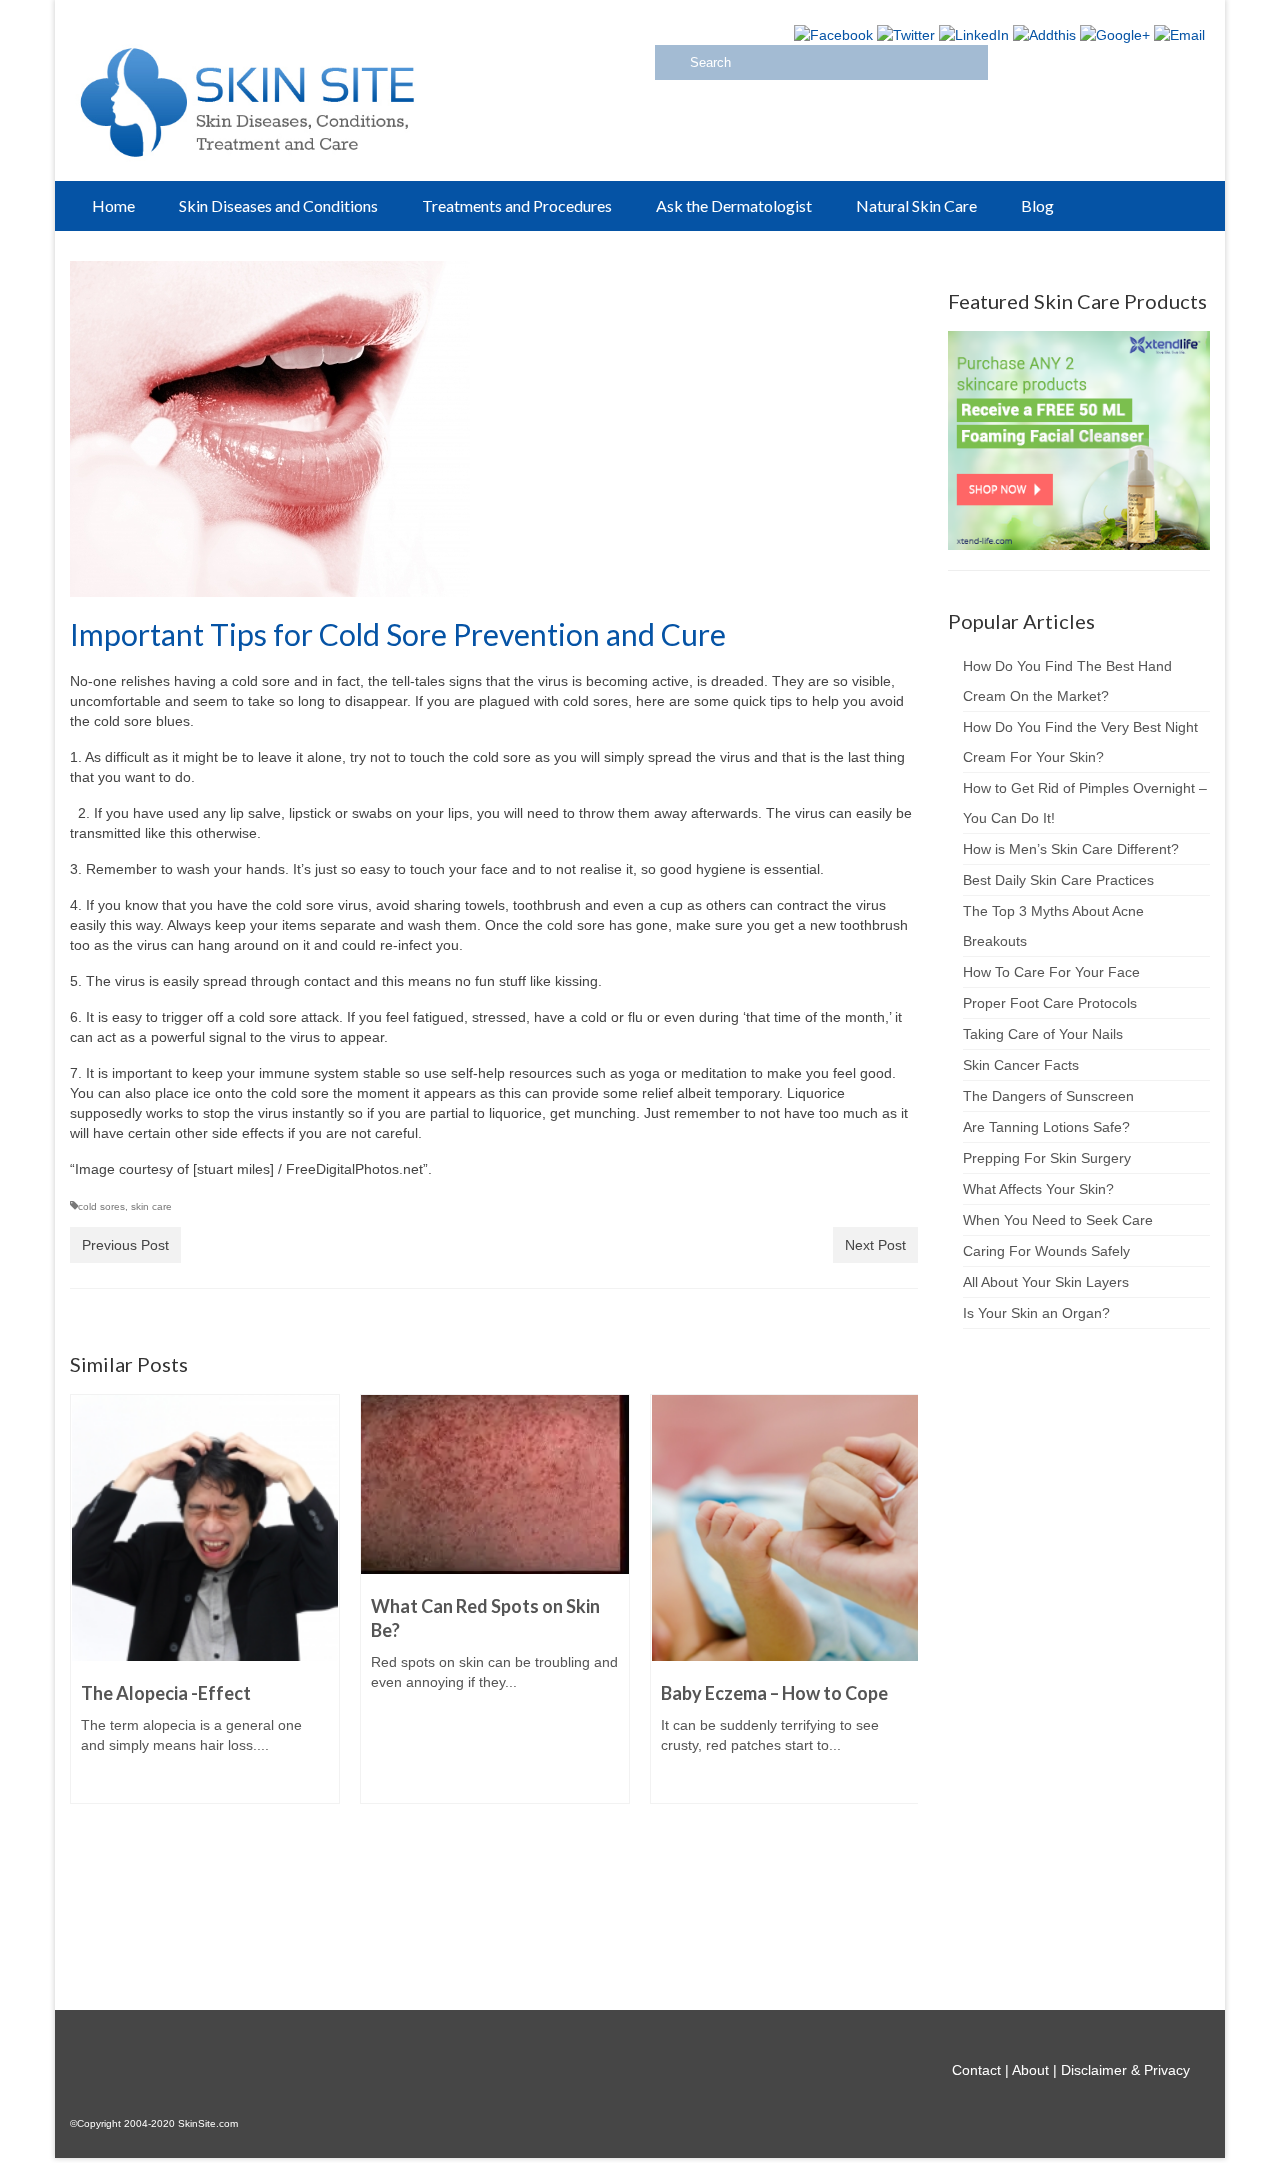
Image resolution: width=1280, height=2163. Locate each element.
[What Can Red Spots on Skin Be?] (495, 1484)
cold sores (101, 1206)
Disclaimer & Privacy (1125, 2070)
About (1030, 2070)
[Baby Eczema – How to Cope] (785, 1528)
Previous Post (125, 1245)
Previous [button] (87, 1677)
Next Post (875, 1245)
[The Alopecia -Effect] (205, 1528)
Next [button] (900, 1677)
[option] (205, 1609)
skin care (151, 1206)
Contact (976, 2070)
